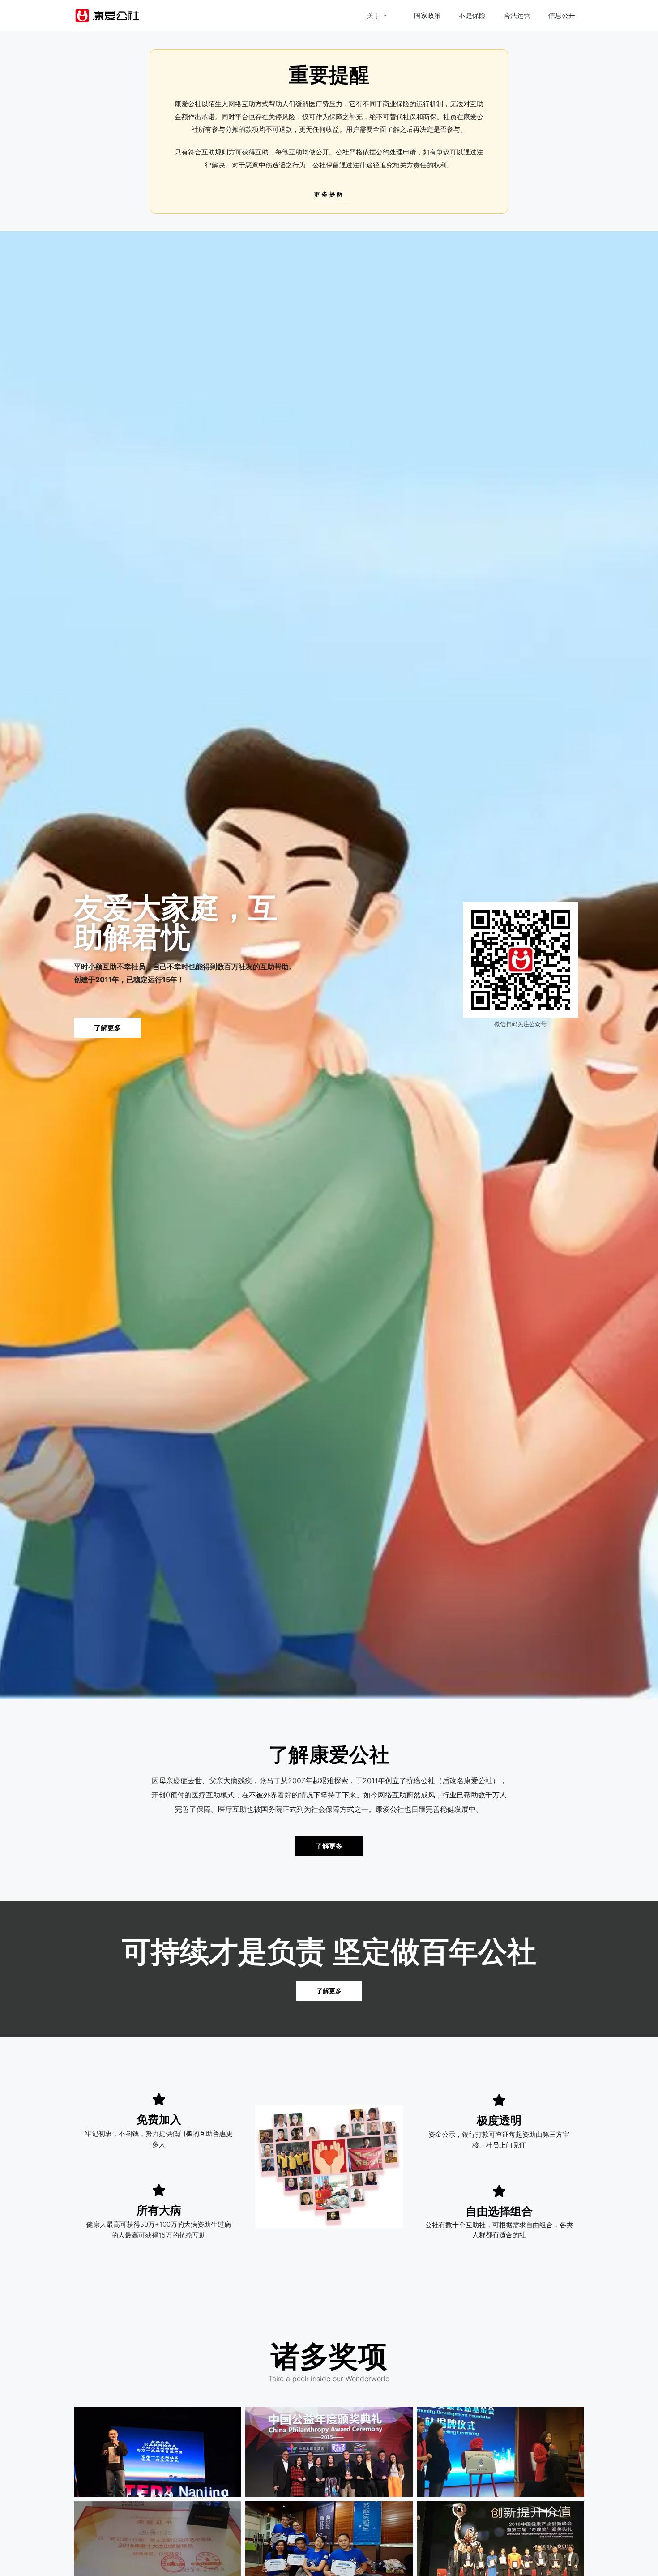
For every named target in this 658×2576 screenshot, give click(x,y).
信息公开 (562, 15)
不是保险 (472, 15)
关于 (374, 15)
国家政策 (427, 15)
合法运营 (517, 15)
